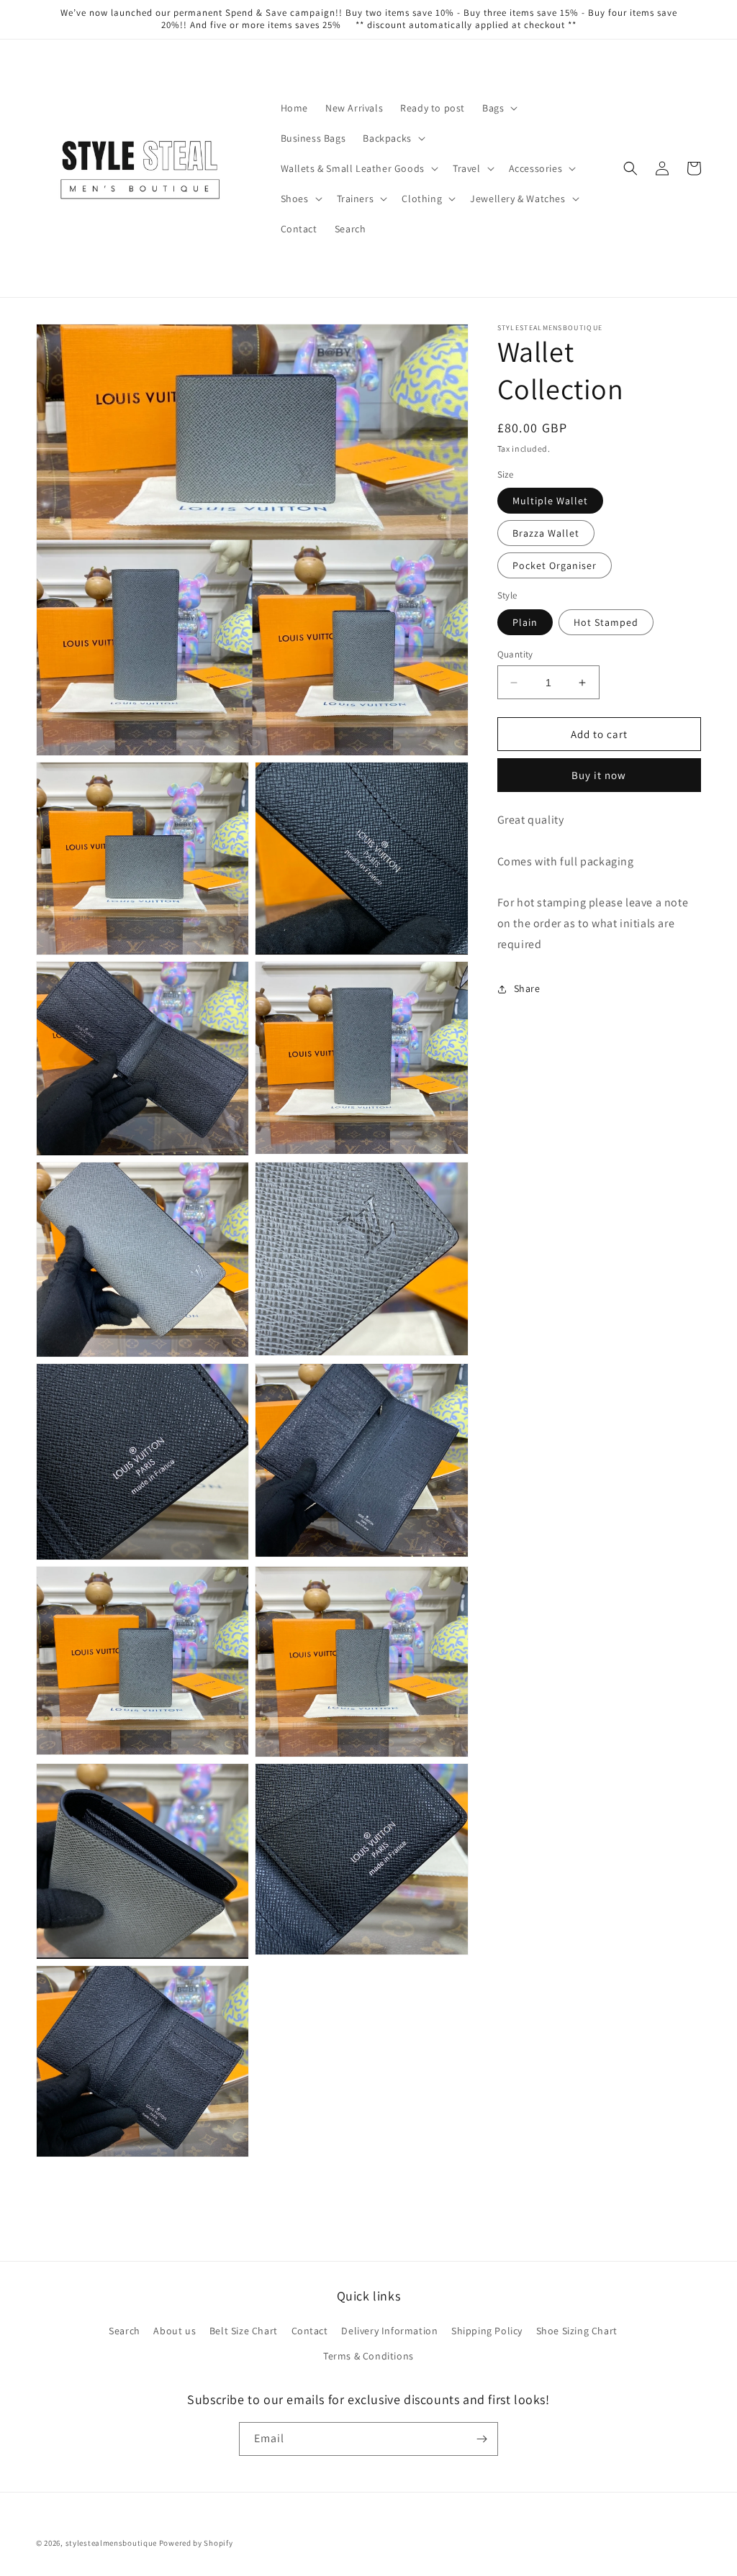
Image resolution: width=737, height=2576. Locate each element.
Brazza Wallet (546, 533)
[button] (498, 108)
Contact (310, 2331)
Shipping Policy (487, 2331)
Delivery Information (389, 2331)
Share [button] (527, 988)
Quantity (515, 654)
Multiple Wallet (550, 501)
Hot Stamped (606, 622)
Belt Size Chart (244, 2331)
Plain (525, 622)
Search (125, 2331)
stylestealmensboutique (111, 2543)
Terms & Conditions (368, 2356)
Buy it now (599, 775)
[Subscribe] (481, 2439)
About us (175, 2331)
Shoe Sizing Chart (577, 2331)
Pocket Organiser (555, 565)
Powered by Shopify (196, 2543)
